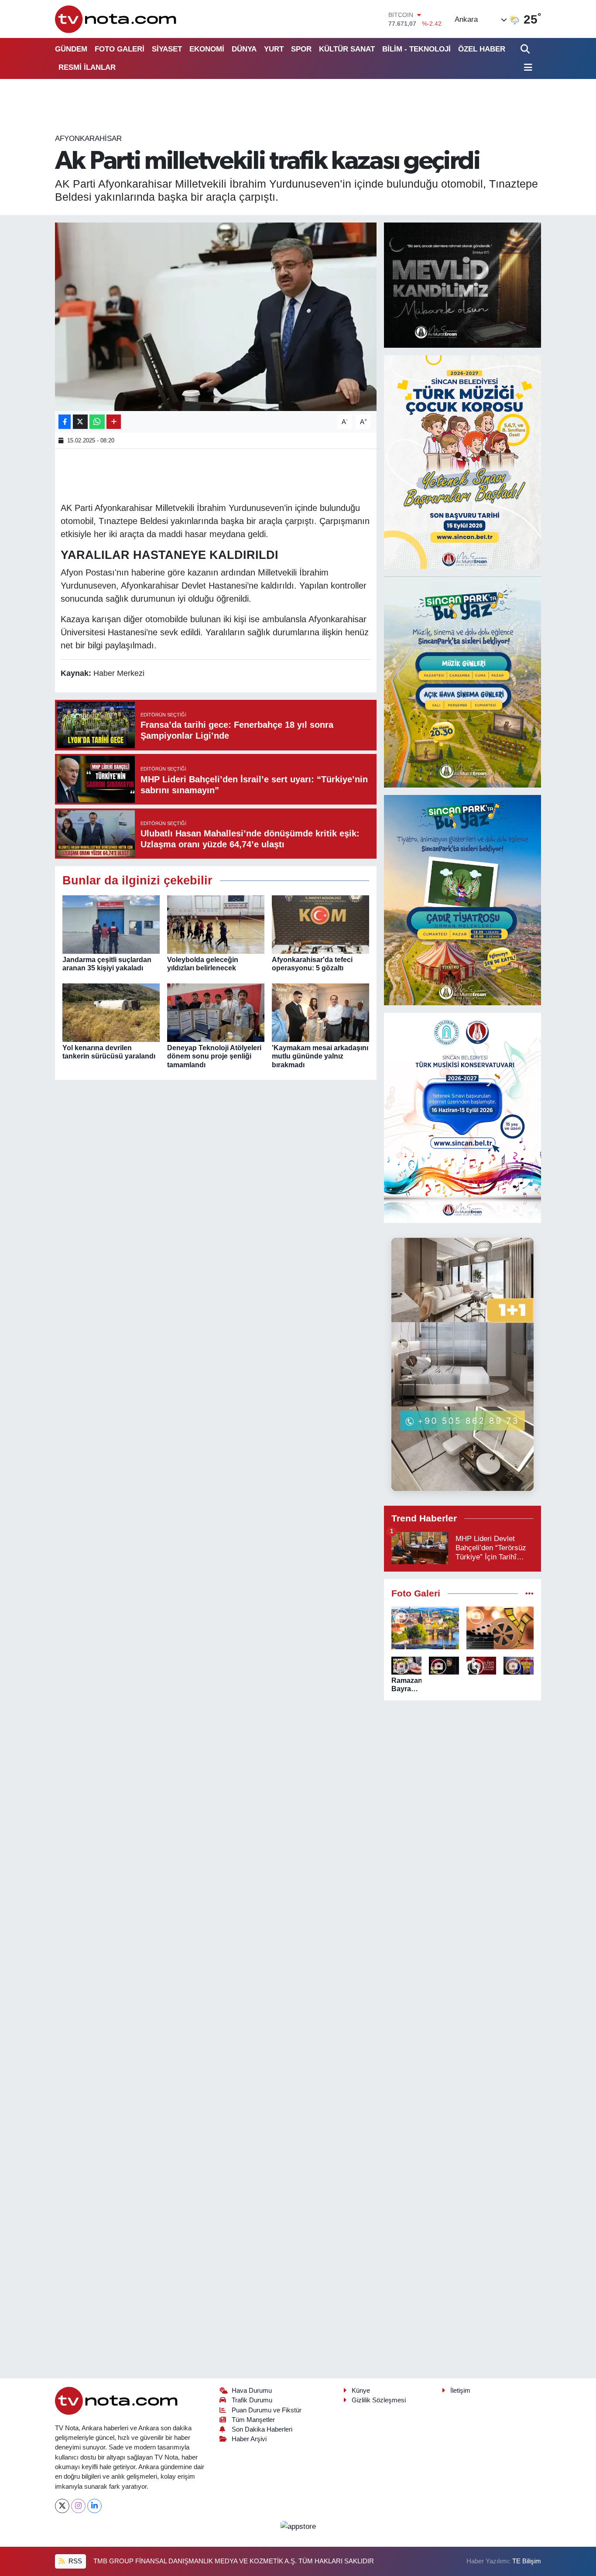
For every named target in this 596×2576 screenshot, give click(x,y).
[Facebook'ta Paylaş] (65, 422)
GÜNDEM (71, 49)
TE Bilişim (527, 2561)
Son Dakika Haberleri (262, 2429)
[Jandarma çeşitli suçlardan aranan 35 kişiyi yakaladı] (111, 924)
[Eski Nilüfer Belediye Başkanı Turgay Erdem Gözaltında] (519, 1665)
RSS (74, 2561)
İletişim (460, 2391)
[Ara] (526, 49)
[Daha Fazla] (114, 422)
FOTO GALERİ (120, 49)
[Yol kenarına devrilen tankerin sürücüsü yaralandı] (111, 1012)
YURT (274, 49)
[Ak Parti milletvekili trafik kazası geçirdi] (216, 317)
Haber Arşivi (249, 2439)
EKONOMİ (207, 49)
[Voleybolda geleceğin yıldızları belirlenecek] (216, 924)
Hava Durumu (252, 2391)
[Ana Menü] (527, 68)
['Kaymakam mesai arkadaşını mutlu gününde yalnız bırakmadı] (320, 1012)
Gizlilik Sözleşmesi (379, 2400)
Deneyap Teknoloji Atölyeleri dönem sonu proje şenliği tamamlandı (214, 1056)
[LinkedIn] (94, 2506)
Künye (361, 2391)
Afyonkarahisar (88, 139)
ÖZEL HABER (482, 49)
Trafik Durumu (252, 2400)
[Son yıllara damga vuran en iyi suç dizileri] (500, 1628)
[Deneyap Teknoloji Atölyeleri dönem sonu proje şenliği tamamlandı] (216, 1012)
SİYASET (167, 49)
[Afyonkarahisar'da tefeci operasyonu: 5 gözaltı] (320, 924)
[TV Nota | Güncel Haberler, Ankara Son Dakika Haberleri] (116, 19)
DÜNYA (244, 49)
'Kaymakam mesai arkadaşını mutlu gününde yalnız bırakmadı (320, 1056)
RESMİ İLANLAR (87, 67)
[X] (62, 2506)
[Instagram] (78, 2506)
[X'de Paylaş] (80, 422)
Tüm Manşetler (253, 2420)
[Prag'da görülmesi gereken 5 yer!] (425, 1628)
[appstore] (298, 2526)
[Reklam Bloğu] (462, 285)
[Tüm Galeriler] (529, 1594)
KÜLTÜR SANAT (347, 49)
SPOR (301, 49)
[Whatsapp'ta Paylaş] (97, 422)
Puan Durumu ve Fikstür (267, 2410)
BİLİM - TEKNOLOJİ (416, 49)
